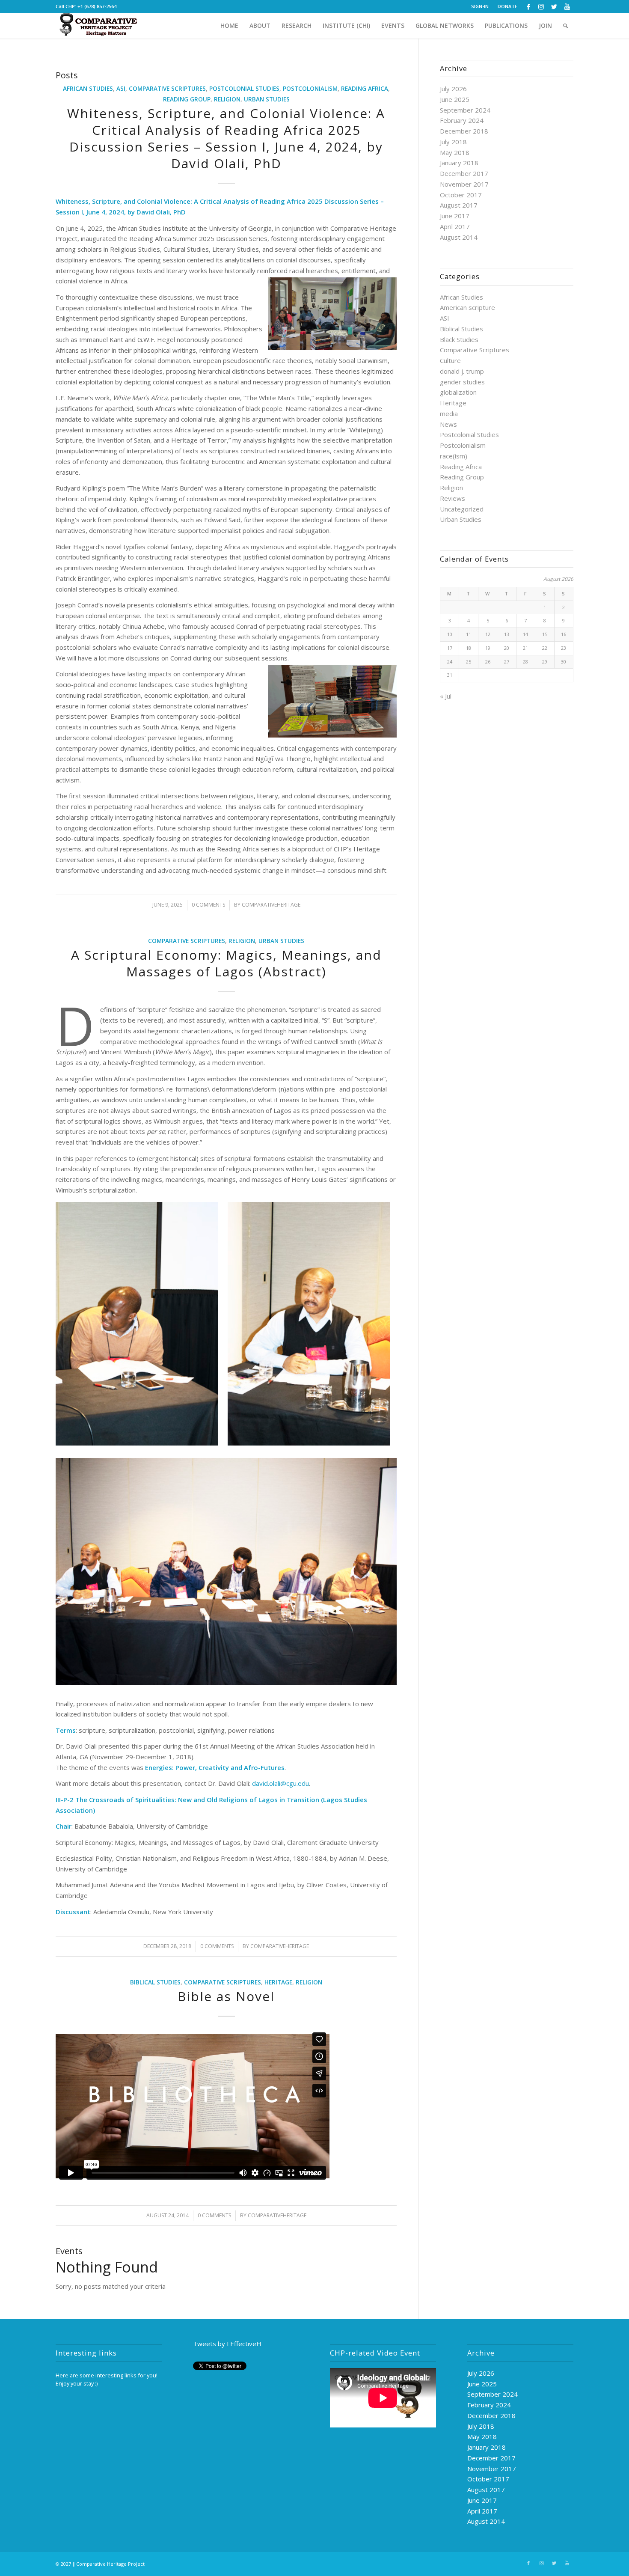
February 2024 (462, 120)
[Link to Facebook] (528, 6)
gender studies (462, 382)
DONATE (507, 6)
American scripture (467, 307)
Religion (227, 99)
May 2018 (455, 152)
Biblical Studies (155, 1982)
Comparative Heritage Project (110, 2564)
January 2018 (459, 163)
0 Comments (208, 905)
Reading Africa (365, 89)
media (449, 413)
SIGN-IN (480, 6)
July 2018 (453, 142)
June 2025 (455, 99)
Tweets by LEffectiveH (227, 2344)
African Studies (88, 89)
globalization (458, 392)
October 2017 (461, 195)
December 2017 (464, 173)
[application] (383, 2398)
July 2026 (453, 89)
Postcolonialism (310, 89)
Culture (450, 360)
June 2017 (455, 216)
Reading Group (187, 99)
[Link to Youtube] (567, 6)
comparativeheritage (271, 905)
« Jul (446, 696)
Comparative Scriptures (167, 89)
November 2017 (464, 184)
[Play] (337, 2421)
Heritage (278, 1982)
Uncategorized (462, 509)
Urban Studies (267, 99)
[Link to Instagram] (541, 6)
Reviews (452, 498)
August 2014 (459, 237)
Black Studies (459, 339)
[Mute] (415, 2421)
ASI (121, 89)
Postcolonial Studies (244, 89)
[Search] (565, 26)
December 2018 (464, 131)
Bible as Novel (226, 1996)
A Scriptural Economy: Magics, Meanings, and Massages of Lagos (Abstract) (226, 963)
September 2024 (465, 110)
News (448, 424)
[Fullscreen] (429, 2421)
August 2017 (459, 205)
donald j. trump (462, 371)
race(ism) (454, 456)
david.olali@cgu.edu (280, 1783)
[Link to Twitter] (554, 6)
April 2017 (455, 226)
